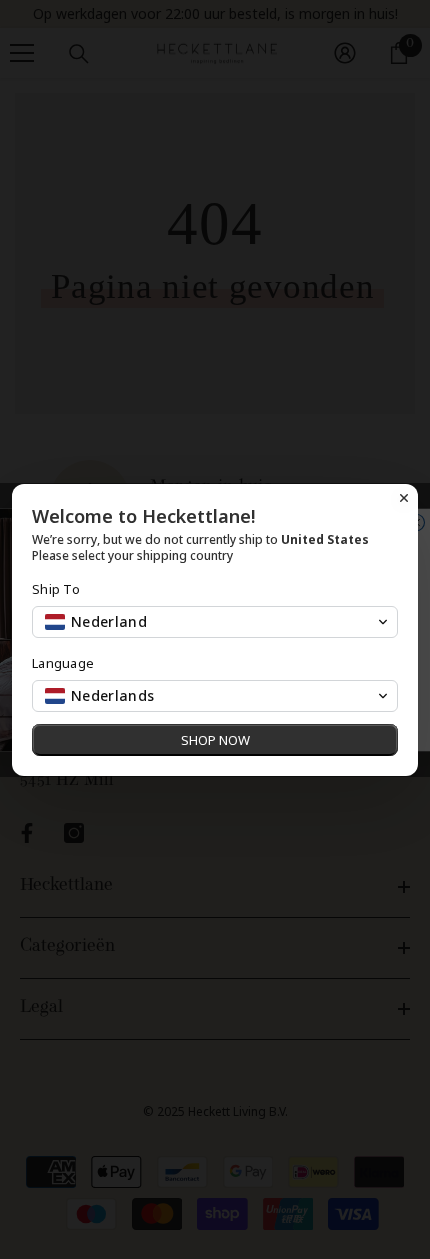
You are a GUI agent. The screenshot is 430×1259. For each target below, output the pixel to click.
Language (63, 663)
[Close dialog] (404, 498)
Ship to (56, 589)
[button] (215, 622)
